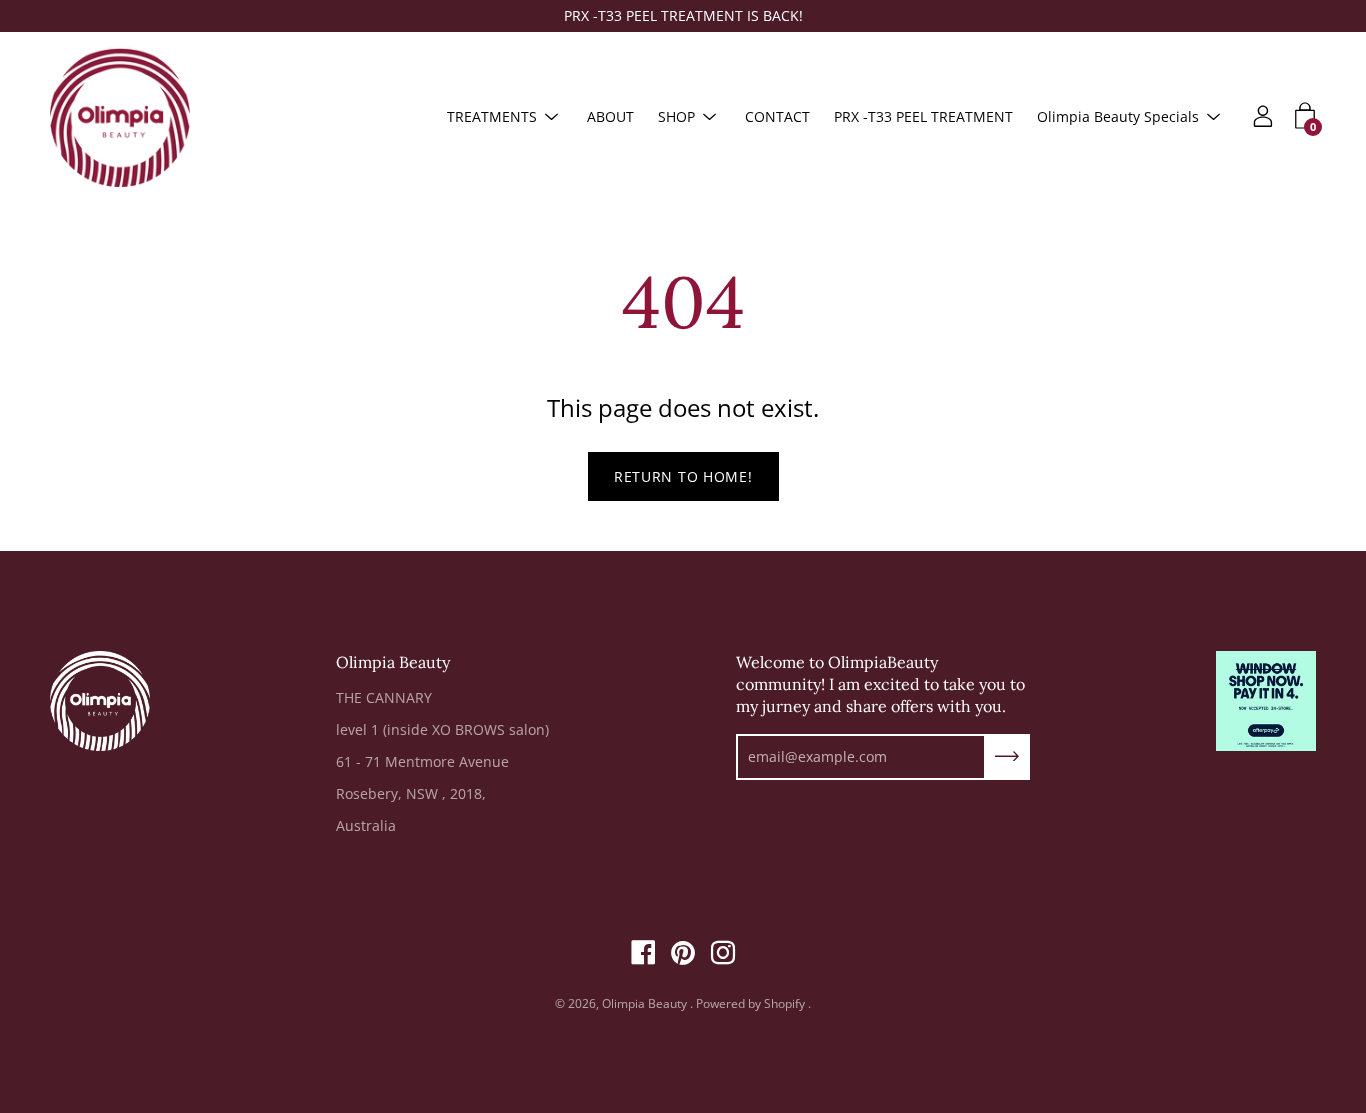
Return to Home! (683, 476)
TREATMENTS (492, 116)
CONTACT (777, 116)
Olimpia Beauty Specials (1118, 116)
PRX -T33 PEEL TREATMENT (923, 116)
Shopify (784, 1003)
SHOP (676, 116)
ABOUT (610, 116)
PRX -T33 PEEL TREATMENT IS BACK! (683, 15)
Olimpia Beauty (646, 1003)
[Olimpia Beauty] (120, 117)
